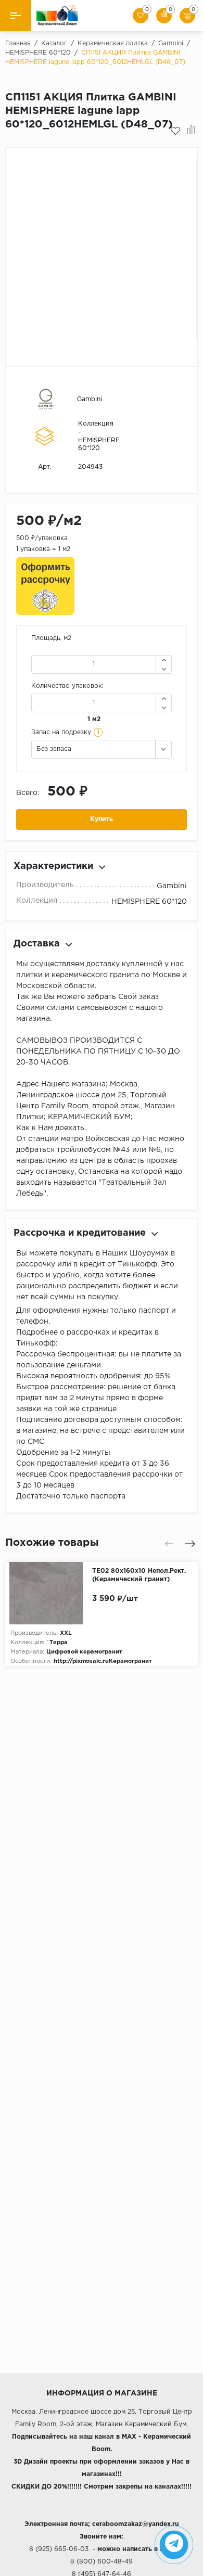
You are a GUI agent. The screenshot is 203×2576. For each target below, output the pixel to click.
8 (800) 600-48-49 (102, 2562)
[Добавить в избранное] (175, 131)
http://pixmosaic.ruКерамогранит (103, 1661)
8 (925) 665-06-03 (59, 2549)
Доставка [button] (37, 944)
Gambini (90, 399)
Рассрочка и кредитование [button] (80, 1233)
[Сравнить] (191, 131)
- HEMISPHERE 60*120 (99, 440)
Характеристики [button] (53, 866)
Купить (102, 819)
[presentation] (169, 1544)
